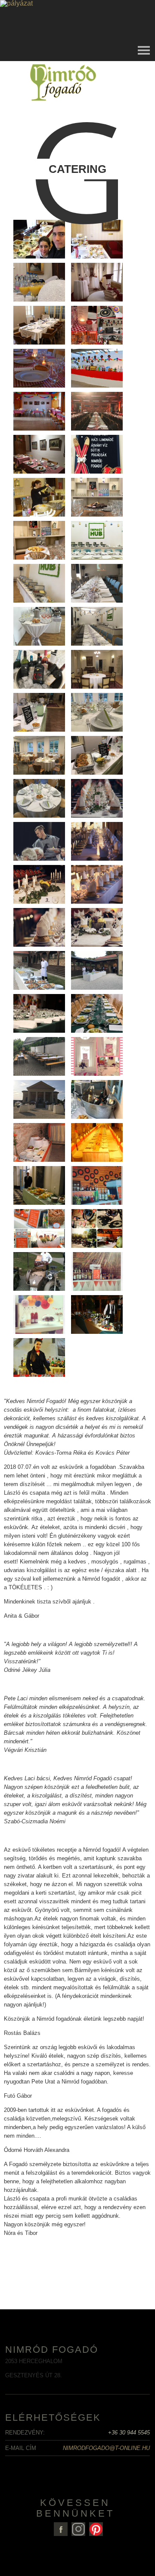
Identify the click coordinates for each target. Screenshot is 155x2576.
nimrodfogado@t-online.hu (106, 2448)
